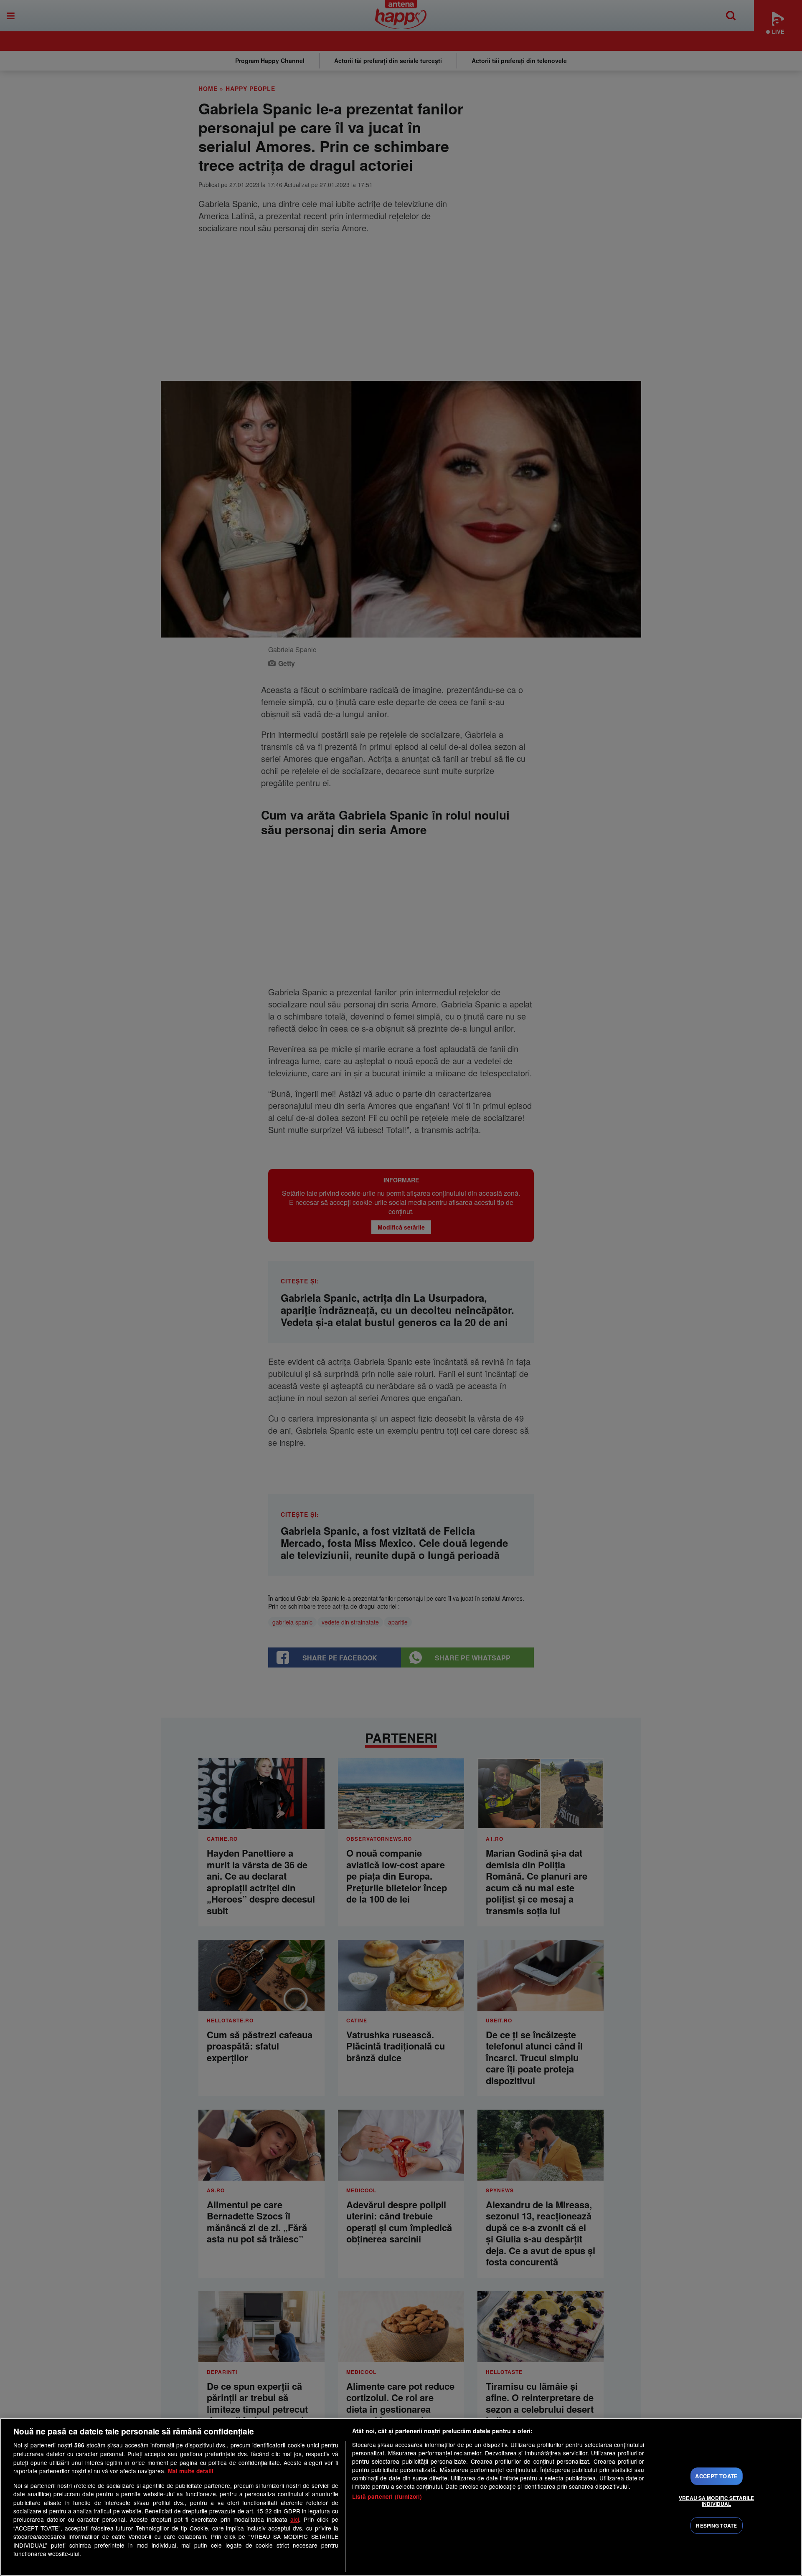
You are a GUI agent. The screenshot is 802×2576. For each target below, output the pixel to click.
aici (295, 2519)
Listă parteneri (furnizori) (387, 2496)
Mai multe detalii (191, 2471)
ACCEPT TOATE (716, 2476)
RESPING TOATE (716, 2525)
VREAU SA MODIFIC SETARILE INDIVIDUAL (716, 2501)
